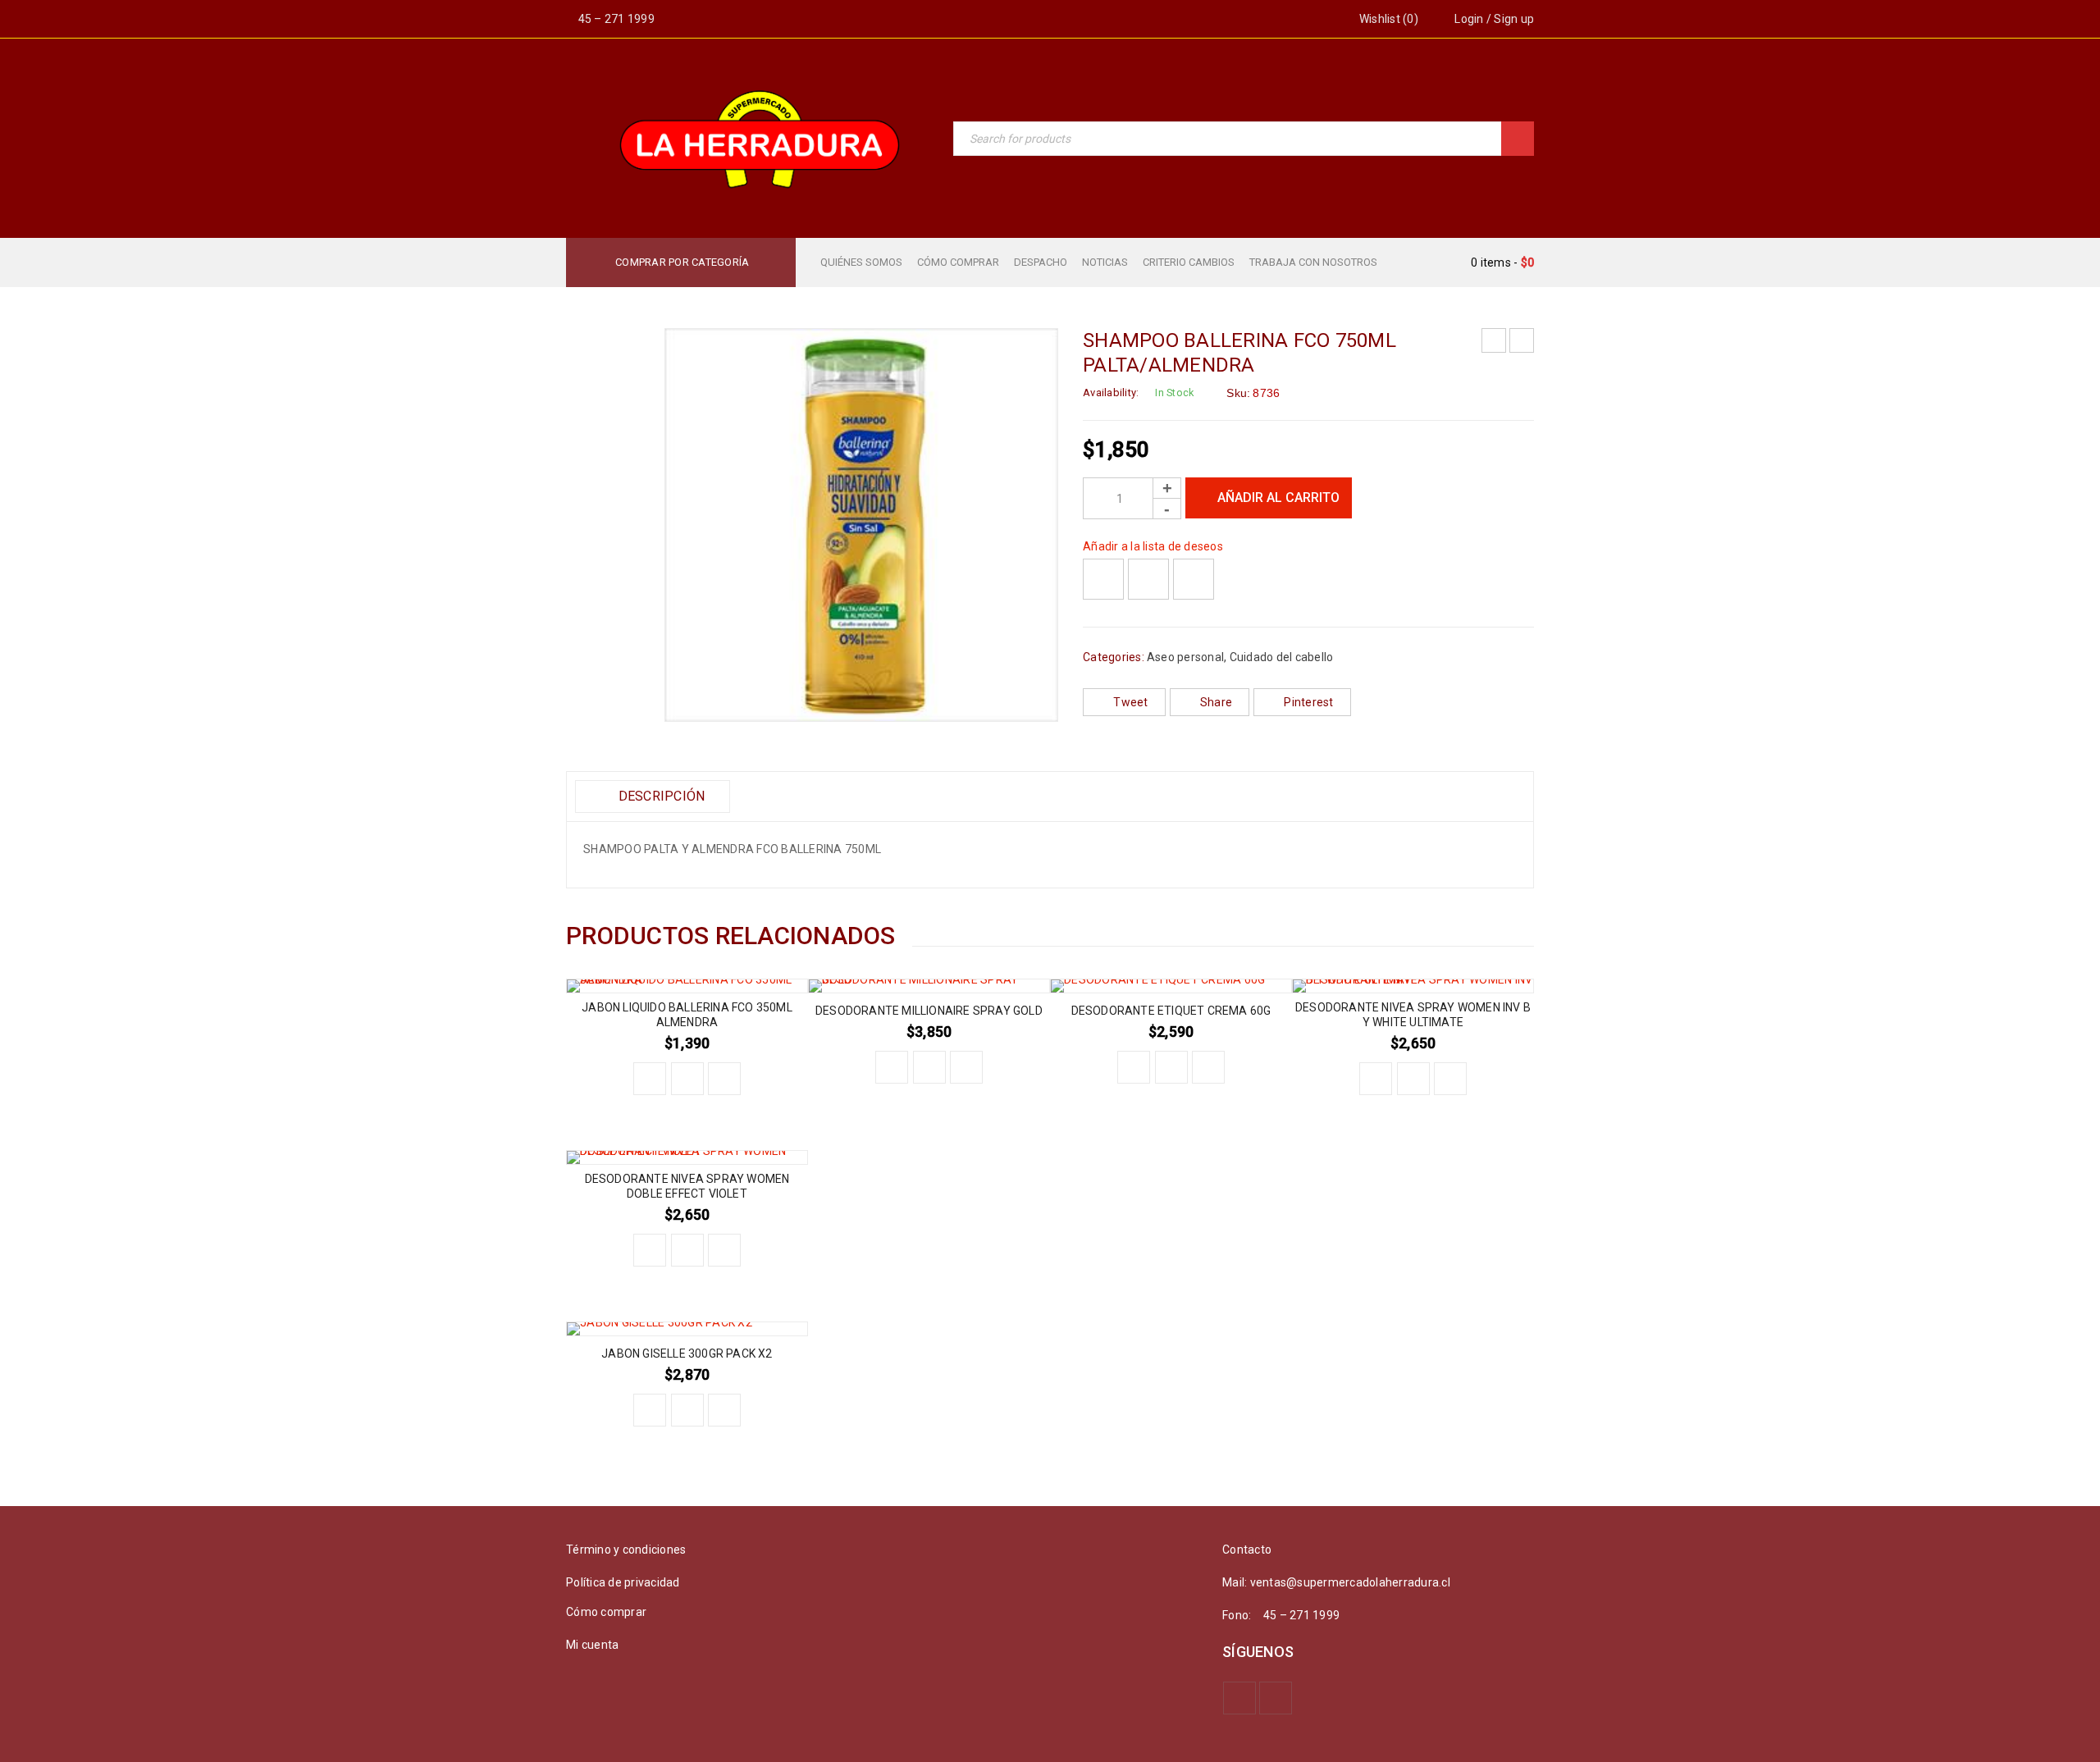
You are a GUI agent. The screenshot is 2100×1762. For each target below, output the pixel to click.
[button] (650, 1079)
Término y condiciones (626, 1550)
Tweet (1130, 702)
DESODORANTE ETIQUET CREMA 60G (1171, 1011)
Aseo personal (1185, 657)
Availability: (1111, 393)
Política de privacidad (623, 1582)
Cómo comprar (606, 1612)
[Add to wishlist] (1103, 579)
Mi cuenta (592, 1645)
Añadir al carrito (1278, 498)
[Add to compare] (1148, 579)
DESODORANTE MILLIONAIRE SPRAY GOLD (929, 1011)
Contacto (1247, 1550)
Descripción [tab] (660, 796)
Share (1216, 702)
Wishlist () (1388, 19)
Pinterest (1308, 702)
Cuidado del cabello (1282, 657)
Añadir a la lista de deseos (1153, 546)
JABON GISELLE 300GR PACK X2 (687, 1353)
